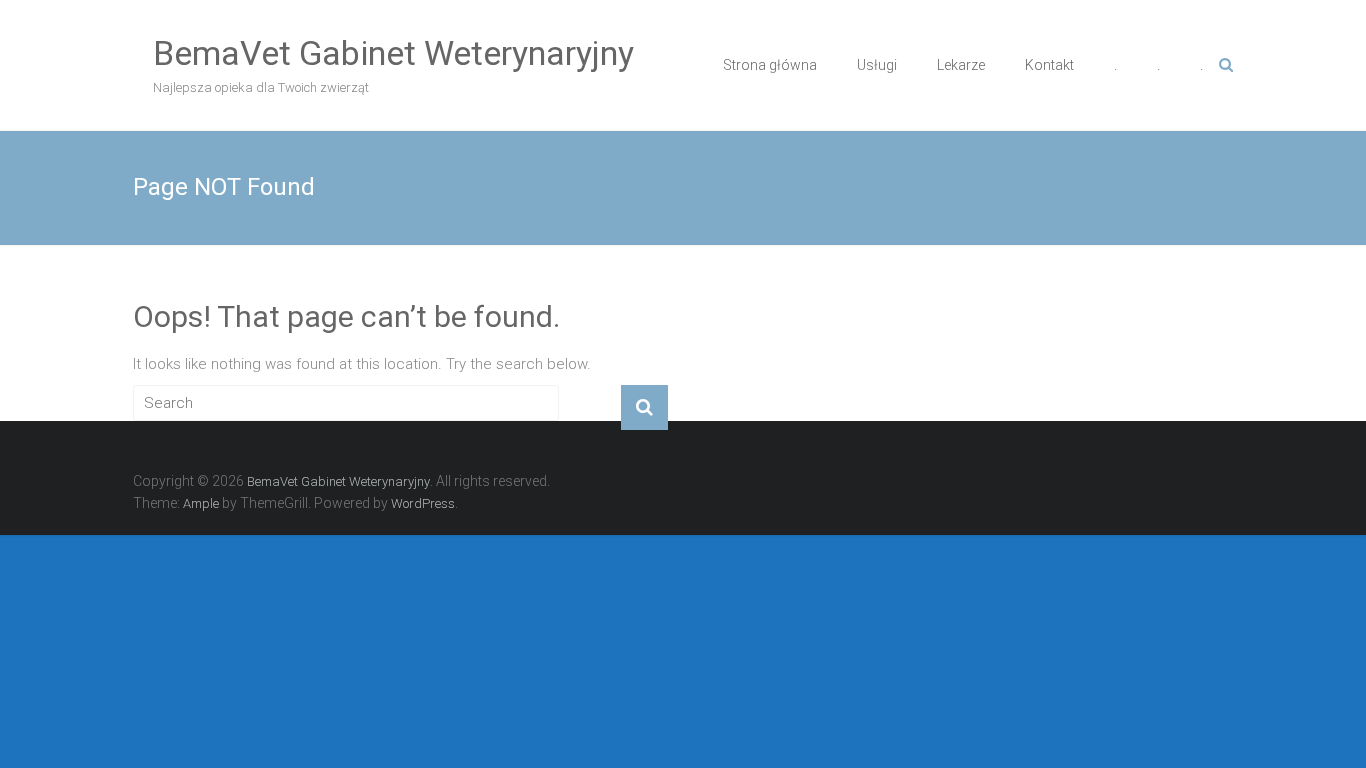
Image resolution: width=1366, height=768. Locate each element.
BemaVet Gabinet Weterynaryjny (393, 53)
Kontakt (1049, 65)
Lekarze (961, 65)
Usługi (877, 65)
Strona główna (770, 65)
